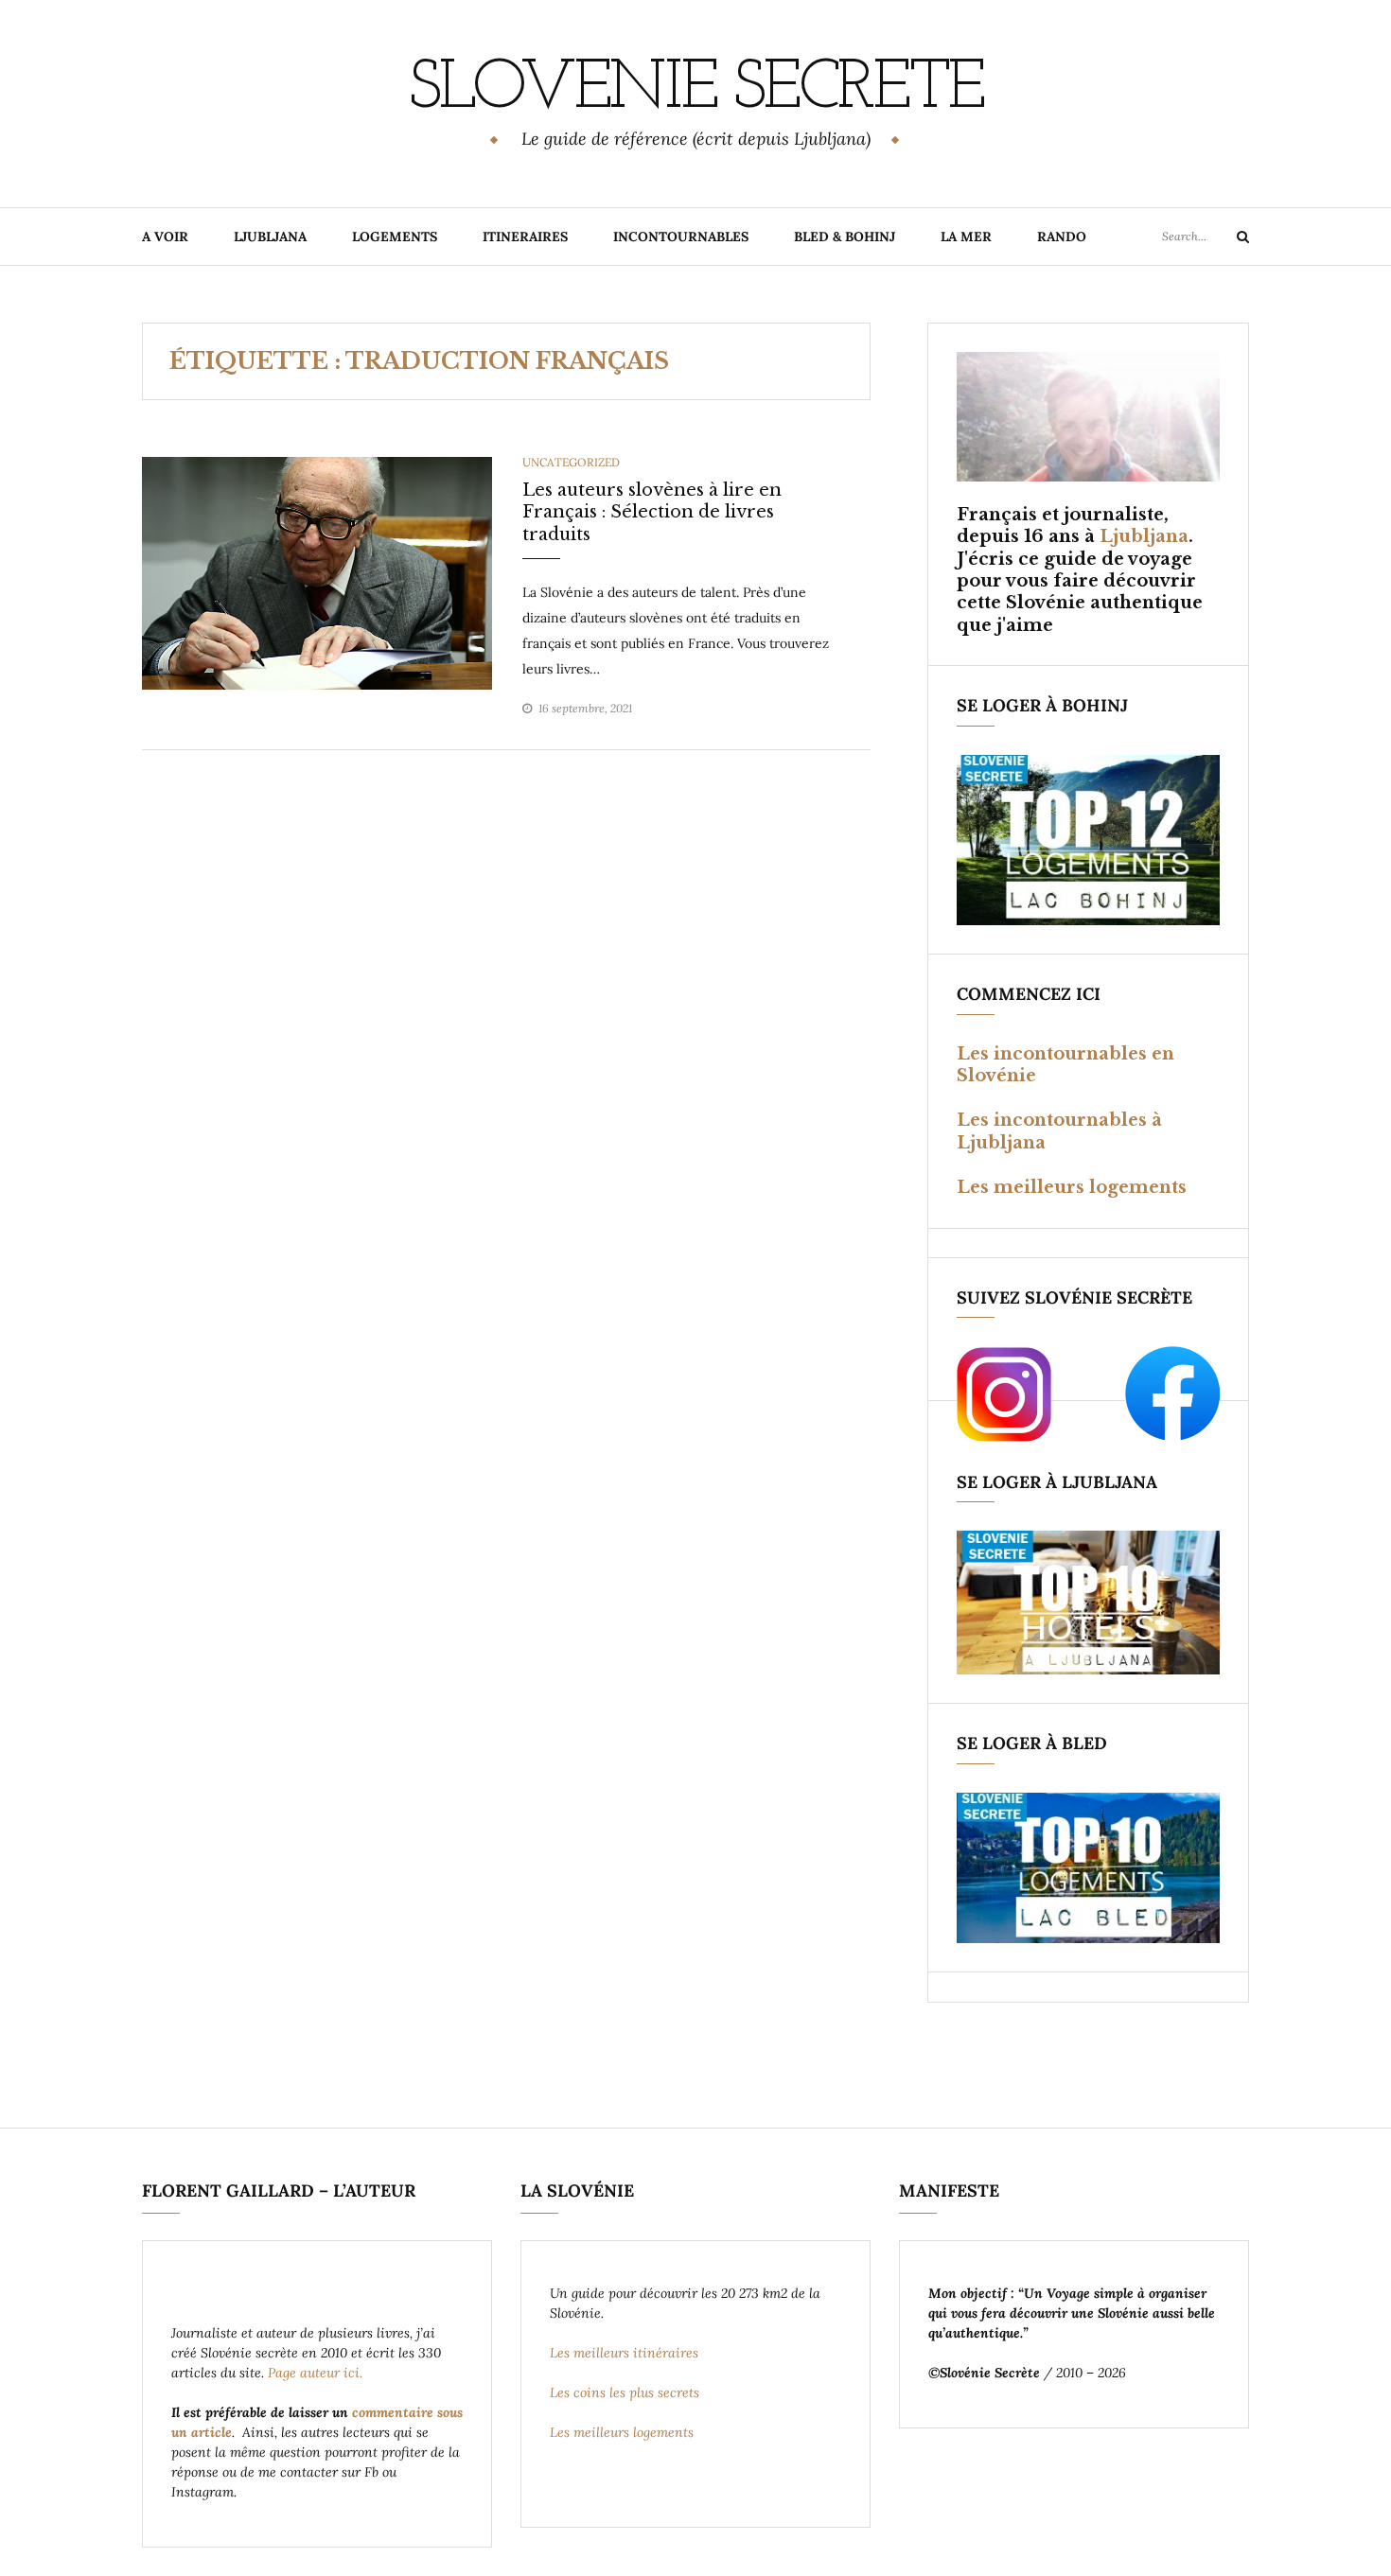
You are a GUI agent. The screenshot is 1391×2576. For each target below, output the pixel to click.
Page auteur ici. (317, 2373)
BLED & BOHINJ (845, 237)
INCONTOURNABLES (681, 237)
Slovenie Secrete (695, 90)
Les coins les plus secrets (625, 2392)
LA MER (966, 237)
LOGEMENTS (395, 237)
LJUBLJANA (270, 237)
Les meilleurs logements (1072, 1187)
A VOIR (165, 237)
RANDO (1062, 237)
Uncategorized (571, 462)
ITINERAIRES (525, 237)
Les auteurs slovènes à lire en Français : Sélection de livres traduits (652, 512)
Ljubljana (1144, 536)
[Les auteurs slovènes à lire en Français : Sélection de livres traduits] (317, 572)
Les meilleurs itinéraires (626, 2353)
